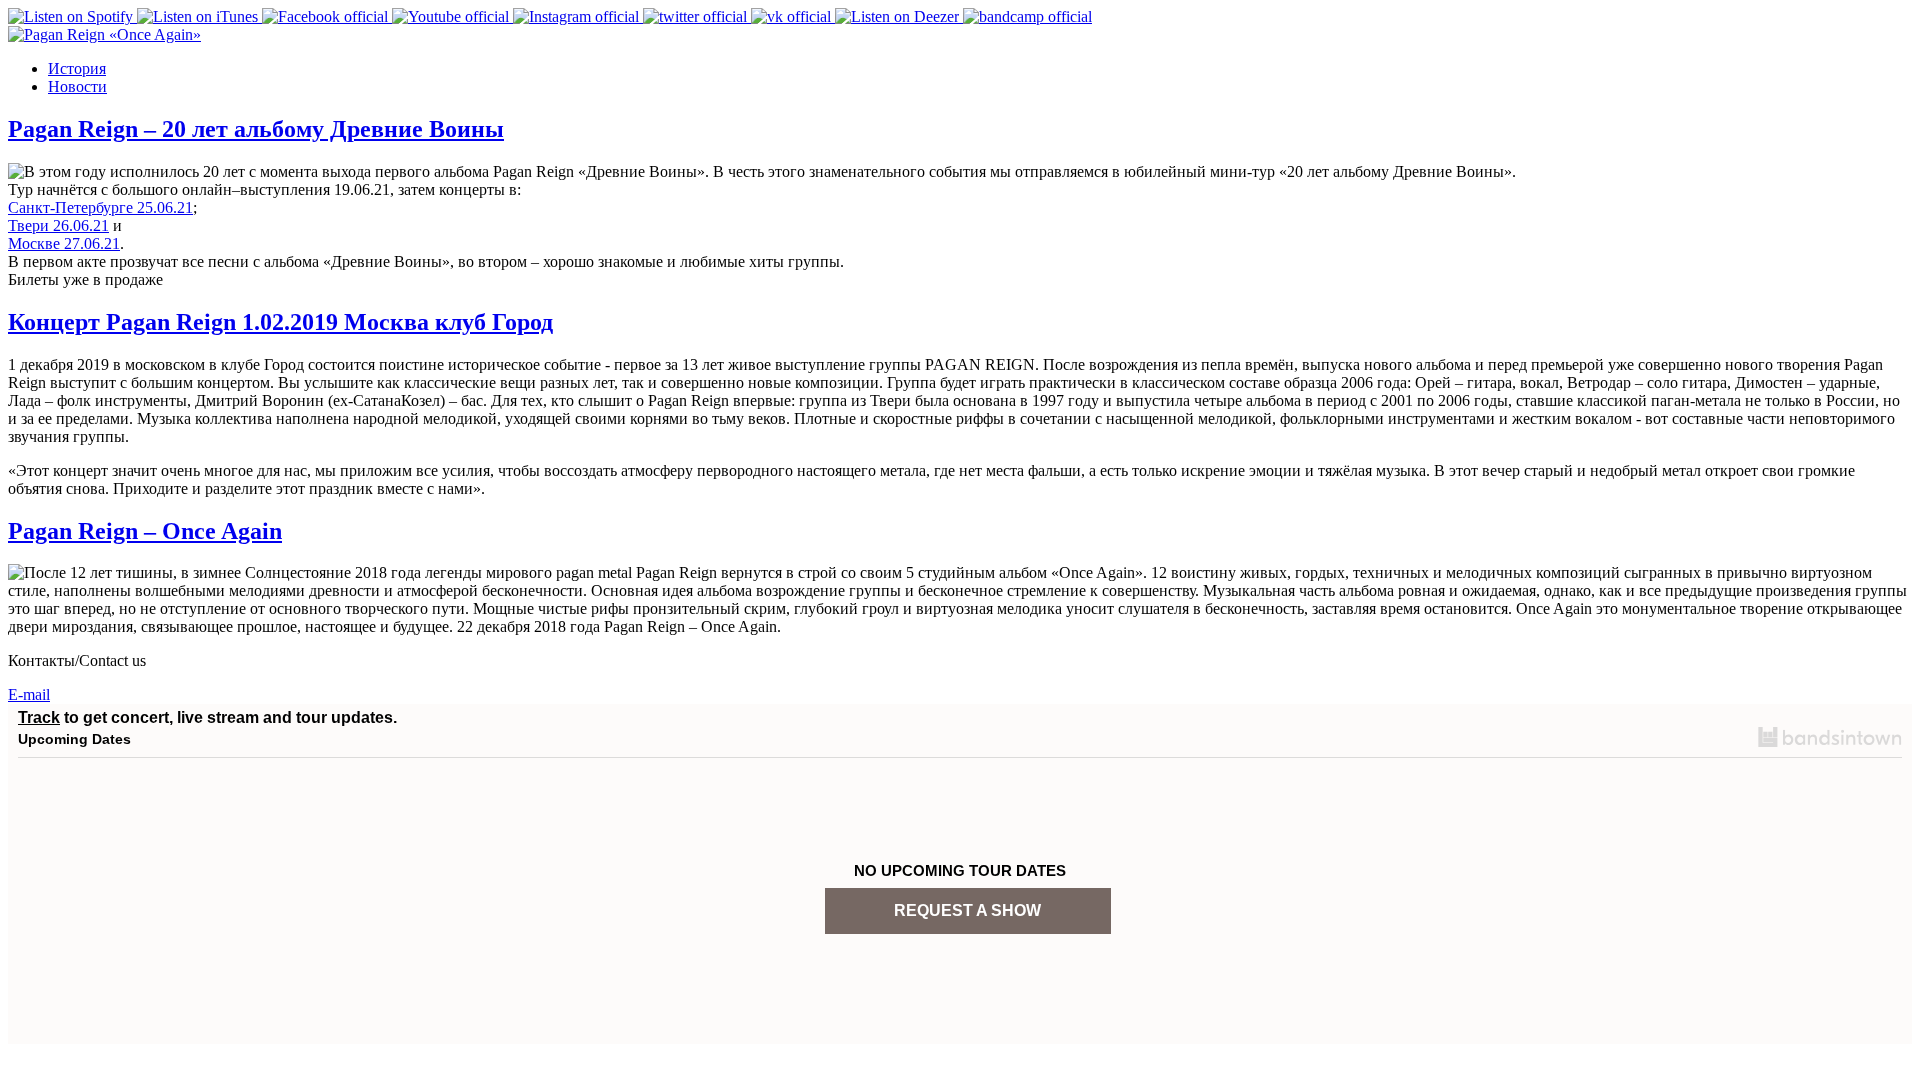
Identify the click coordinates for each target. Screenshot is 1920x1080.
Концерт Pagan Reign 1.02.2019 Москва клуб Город (280, 322)
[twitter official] (697, 16)
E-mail (29, 694)
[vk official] (793, 16)
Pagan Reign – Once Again (145, 531)
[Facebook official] (327, 16)
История (77, 68)
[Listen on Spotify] (72, 16)
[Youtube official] (452, 16)
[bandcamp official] (1027, 16)
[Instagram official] (578, 16)
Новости (77, 86)
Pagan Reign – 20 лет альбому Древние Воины (256, 129)
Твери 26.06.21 (58, 225)
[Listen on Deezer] (899, 16)
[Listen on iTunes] (199, 16)
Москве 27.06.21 (64, 243)
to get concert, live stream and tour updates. (207, 717)
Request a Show (967, 910)
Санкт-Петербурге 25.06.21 (100, 207)
